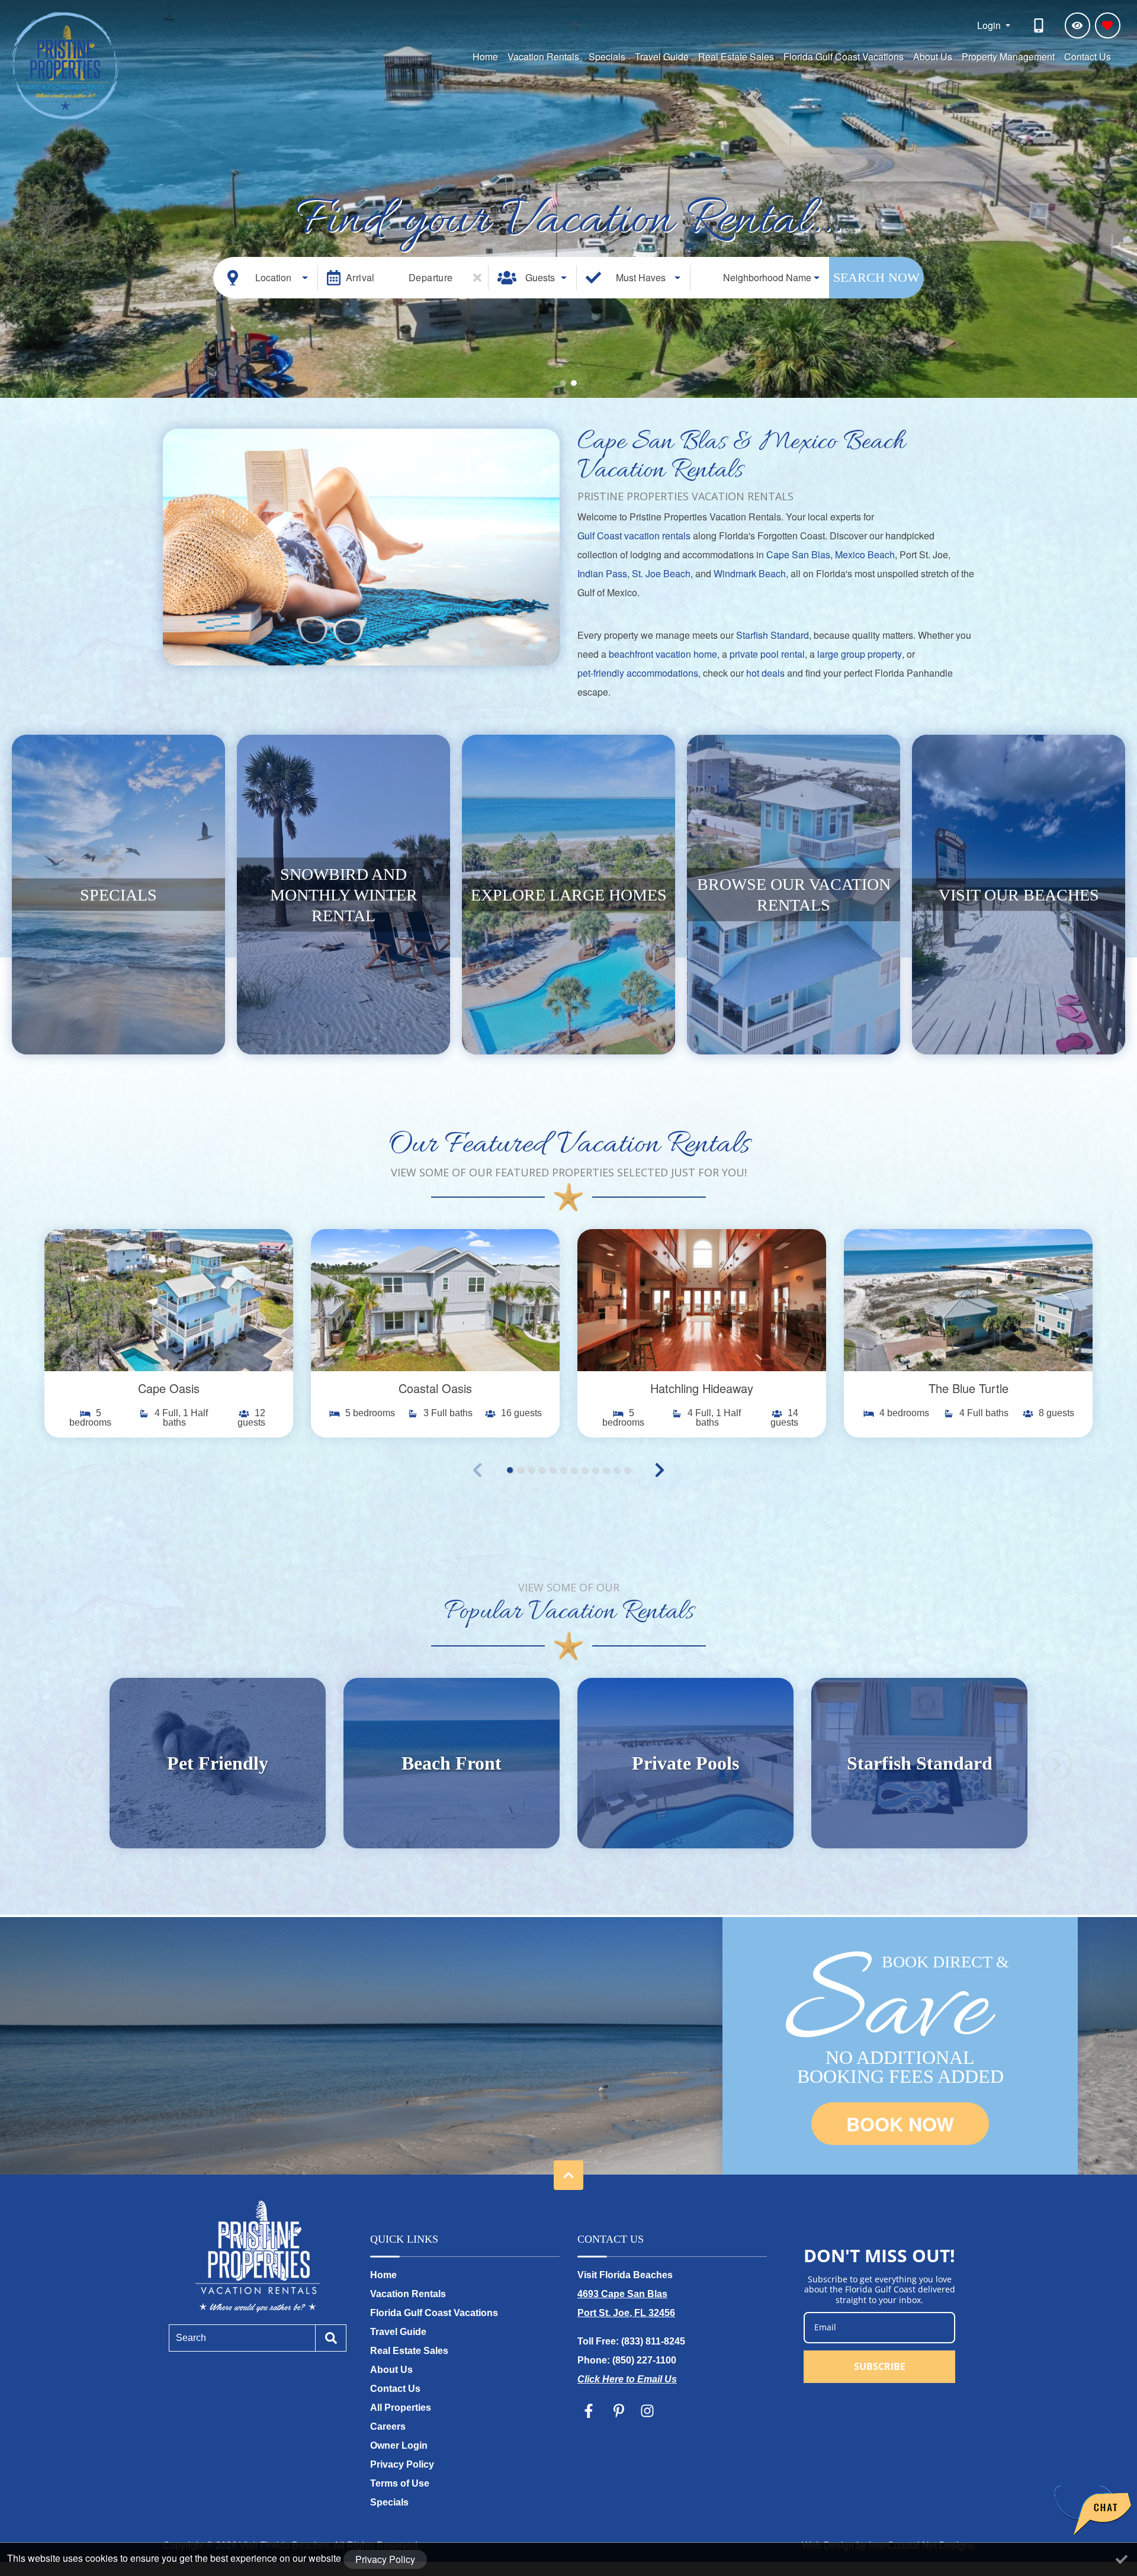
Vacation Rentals (543, 57)
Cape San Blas (798, 554)
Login (990, 25)
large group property (860, 654)
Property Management (1008, 57)
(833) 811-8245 (653, 2341)
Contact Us (1088, 57)
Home (485, 57)
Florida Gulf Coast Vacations (844, 57)
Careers (388, 2427)
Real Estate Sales (736, 57)
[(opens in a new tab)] (169, 1300)
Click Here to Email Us (627, 2379)
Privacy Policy (402, 2464)
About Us (933, 57)
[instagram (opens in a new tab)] (647, 2411)
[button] (563, 383)
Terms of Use (400, 2483)
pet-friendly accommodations (638, 673)
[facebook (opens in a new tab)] (590, 2411)
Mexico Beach (865, 554)
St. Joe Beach (661, 573)
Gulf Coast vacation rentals (634, 536)
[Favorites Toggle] (1108, 25)
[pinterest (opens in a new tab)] (619, 2411)
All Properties (401, 2408)
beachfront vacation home (663, 654)
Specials (607, 57)
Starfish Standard (773, 635)
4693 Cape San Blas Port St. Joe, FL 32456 (626, 2303)
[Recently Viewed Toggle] (1077, 25)
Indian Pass (602, 573)
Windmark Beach (750, 573)
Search (191, 2338)
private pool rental (767, 654)
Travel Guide (662, 57)
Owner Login (399, 2445)
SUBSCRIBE (880, 2366)
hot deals (765, 673)
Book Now (900, 2124)
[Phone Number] (1041, 25)
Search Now (876, 277)
